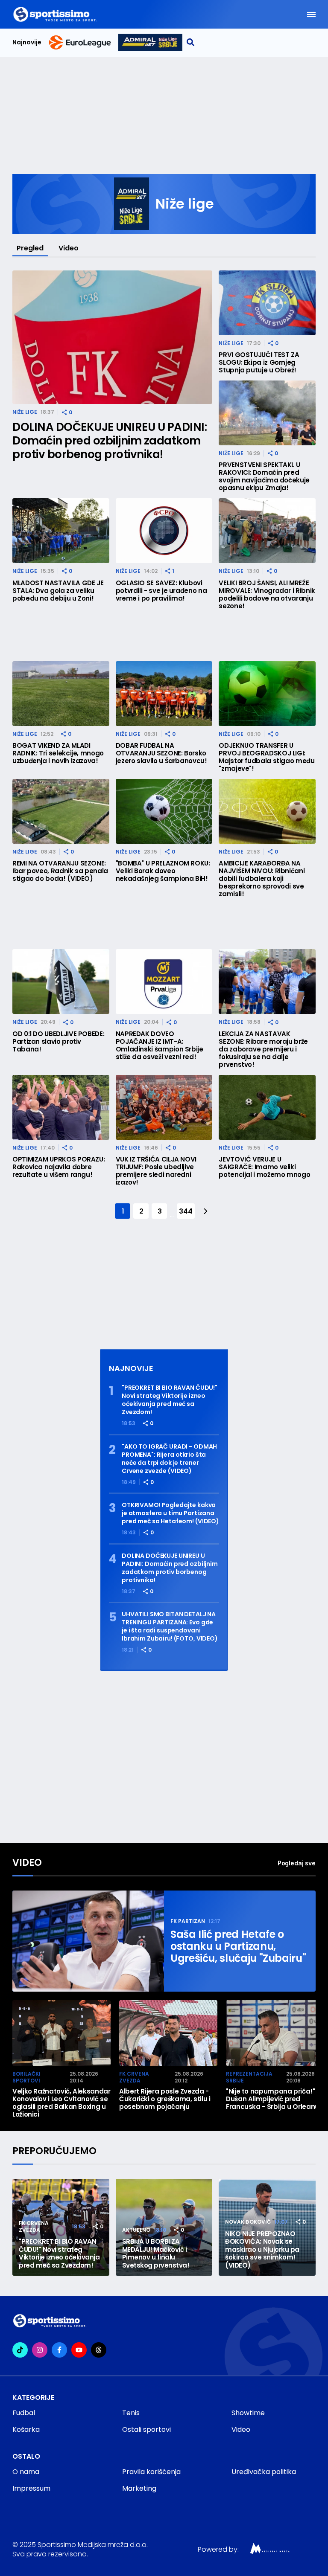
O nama (26, 2472)
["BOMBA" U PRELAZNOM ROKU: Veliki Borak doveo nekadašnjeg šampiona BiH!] (164, 811)
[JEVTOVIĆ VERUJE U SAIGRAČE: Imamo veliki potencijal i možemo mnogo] (267, 1107)
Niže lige (25, 412)
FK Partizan (188, 1921)
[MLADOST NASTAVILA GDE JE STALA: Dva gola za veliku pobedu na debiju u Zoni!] (61, 531)
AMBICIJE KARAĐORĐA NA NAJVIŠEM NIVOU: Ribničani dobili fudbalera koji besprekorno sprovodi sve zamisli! (262, 879)
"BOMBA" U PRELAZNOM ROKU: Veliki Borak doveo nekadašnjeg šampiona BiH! (163, 871)
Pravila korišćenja (151, 2472)
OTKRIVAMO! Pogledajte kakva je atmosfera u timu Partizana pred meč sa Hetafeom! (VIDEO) (170, 1513)
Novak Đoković (248, 2222)
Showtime (248, 2413)
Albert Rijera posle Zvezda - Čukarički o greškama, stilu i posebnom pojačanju (165, 2099)
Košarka (26, 2429)
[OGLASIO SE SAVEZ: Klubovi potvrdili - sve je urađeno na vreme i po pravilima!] (164, 531)
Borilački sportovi (26, 2077)
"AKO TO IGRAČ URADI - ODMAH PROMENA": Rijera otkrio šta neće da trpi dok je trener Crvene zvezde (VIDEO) (169, 1459)
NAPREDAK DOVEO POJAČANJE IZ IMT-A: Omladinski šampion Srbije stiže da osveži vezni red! (160, 1046)
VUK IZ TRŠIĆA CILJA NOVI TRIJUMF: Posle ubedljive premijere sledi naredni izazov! (156, 1171)
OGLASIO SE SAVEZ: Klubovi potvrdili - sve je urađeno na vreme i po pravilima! (161, 591)
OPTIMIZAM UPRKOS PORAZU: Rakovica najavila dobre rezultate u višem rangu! (59, 1167)
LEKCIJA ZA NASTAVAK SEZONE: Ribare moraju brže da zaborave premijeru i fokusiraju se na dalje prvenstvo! (263, 1049)
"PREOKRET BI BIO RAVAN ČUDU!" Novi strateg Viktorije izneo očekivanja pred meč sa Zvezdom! (170, 1400)
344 (186, 1211)
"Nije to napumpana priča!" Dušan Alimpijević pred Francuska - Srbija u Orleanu (272, 2099)
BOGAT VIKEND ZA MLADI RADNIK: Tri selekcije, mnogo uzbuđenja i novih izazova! (58, 753)
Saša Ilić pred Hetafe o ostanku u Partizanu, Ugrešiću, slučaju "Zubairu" (238, 1946)
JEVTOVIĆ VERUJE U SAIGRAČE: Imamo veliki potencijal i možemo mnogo (264, 1167)
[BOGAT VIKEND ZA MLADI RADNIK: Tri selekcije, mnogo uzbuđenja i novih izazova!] (61, 694)
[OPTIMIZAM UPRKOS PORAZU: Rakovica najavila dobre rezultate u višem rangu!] (61, 1107)
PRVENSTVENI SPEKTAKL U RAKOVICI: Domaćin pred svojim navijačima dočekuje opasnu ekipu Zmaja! (264, 476)
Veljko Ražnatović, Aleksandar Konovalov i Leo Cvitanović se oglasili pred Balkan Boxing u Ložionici (61, 2103)
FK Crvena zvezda (134, 2077)
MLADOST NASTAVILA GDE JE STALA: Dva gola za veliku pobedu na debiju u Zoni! (58, 591)
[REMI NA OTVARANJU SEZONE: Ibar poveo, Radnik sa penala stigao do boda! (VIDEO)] (61, 811)
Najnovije (27, 42)
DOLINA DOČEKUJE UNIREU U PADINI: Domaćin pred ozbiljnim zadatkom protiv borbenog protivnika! (110, 441)
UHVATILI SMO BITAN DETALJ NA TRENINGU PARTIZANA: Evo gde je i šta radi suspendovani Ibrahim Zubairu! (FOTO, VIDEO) (170, 1626)
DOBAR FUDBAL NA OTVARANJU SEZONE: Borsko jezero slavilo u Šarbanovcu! (161, 753)
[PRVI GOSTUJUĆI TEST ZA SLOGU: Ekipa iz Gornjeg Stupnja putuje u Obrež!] (267, 303)
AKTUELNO (136, 2230)
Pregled (30, 248)
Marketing (139, 2488)
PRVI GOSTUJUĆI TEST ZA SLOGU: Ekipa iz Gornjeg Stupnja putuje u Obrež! (259, 363)
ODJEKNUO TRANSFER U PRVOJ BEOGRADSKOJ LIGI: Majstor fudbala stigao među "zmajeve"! (266, 757)
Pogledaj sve (297, 1863)
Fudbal (24, 2413)
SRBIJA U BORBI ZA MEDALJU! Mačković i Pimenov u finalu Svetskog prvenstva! (156, 2254)
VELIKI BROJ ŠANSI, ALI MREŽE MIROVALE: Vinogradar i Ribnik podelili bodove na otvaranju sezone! (267, 595)
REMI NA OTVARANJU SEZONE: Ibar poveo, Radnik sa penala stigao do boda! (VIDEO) (60, 871)
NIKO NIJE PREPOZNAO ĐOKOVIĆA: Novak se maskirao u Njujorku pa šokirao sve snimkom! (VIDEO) (262, 2250)
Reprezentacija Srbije (249, 2077)
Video (69, 248)
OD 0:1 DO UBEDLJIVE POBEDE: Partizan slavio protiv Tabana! (58, 1042)
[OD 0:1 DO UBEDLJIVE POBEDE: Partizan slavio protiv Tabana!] (61, 982)
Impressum (31, 2488)
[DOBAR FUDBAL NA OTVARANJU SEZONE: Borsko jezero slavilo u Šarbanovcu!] (164, 694)
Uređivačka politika (264, 2472)
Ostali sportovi (146, 2429)
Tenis (131, 2413)
